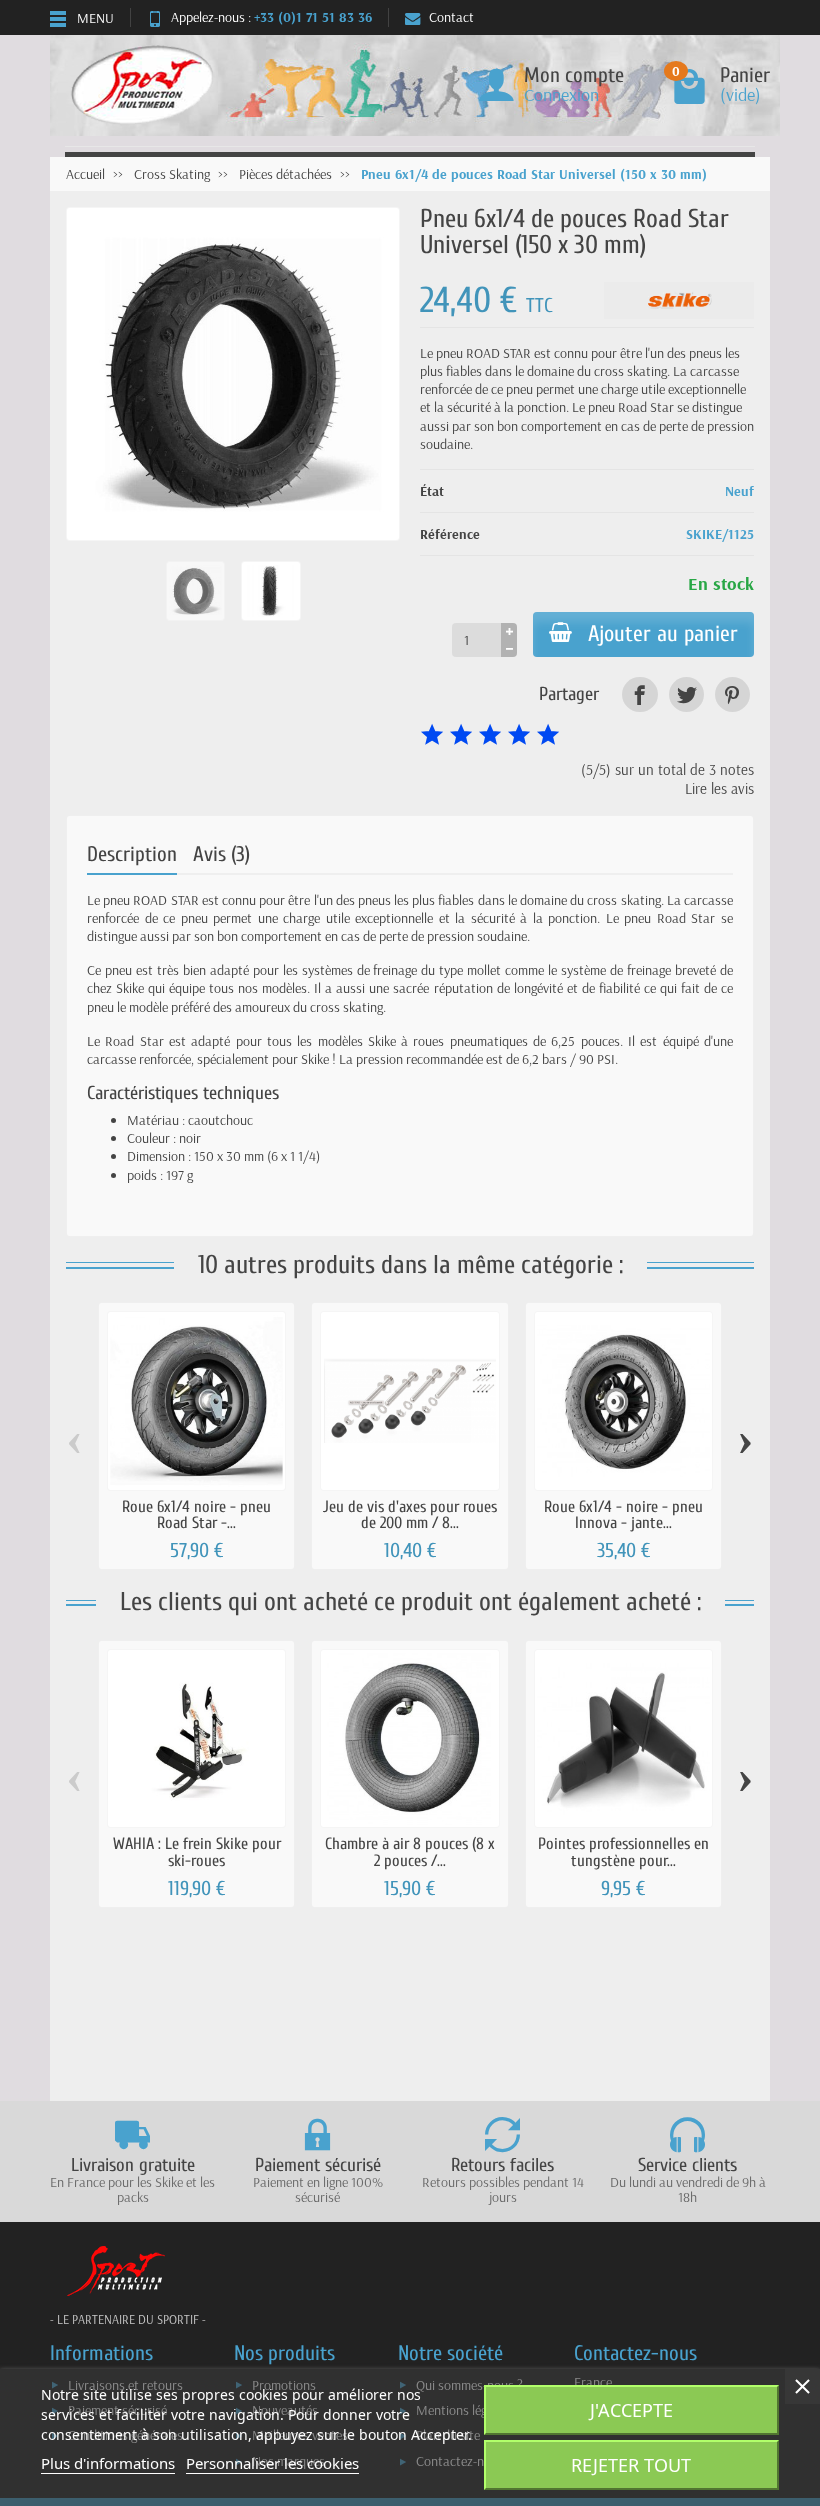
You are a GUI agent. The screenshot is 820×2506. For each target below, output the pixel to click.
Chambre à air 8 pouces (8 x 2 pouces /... (410, 1851)
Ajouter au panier (663, 634)
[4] (519, 735)
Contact (451, 17)
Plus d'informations (108, 2463)
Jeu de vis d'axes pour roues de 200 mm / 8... (410, 1514)
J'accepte (631, 2410)
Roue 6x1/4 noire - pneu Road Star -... (196, 1514)
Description (132, 854)
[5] (548, 735)
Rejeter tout (631, 2465)
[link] (639, 694)
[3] (490, 735)
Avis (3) (221, 854)
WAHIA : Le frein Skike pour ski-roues (197, 1851)
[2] (461, 735)
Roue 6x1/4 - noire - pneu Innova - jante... (623, 1514)
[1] (432, 735)
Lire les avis (719, 788)
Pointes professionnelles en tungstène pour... (623, 1851)
